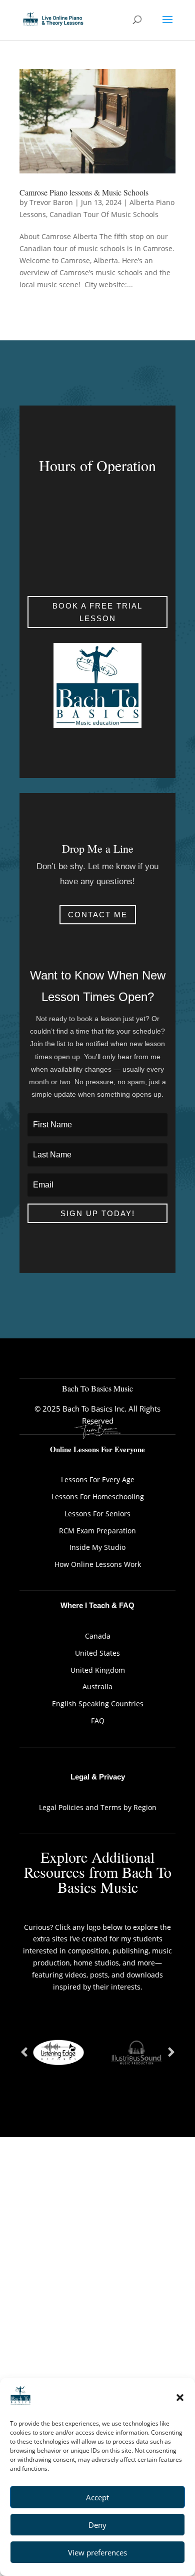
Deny (97, 2525)
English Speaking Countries (98, 1704)
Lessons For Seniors (97, 1514)
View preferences (97, 2552)
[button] (180, 2398)
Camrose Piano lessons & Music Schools (84, 192)
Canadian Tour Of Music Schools (104, 214)
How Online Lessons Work (98, 1564)
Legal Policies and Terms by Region (98, 1807)
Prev (24, 2053)
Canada (98, 1636)
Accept (97, 2497)
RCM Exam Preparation (97, 1531)
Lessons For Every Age (98, 1479)
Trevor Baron (51, 202)
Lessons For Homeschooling (98, 1497)
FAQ (98, 1721)
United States (97, 1653)
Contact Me (98, 915)
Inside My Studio (97, 1547)
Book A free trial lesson (97, 612)
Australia (97, 1687)
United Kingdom (98, 1670)
